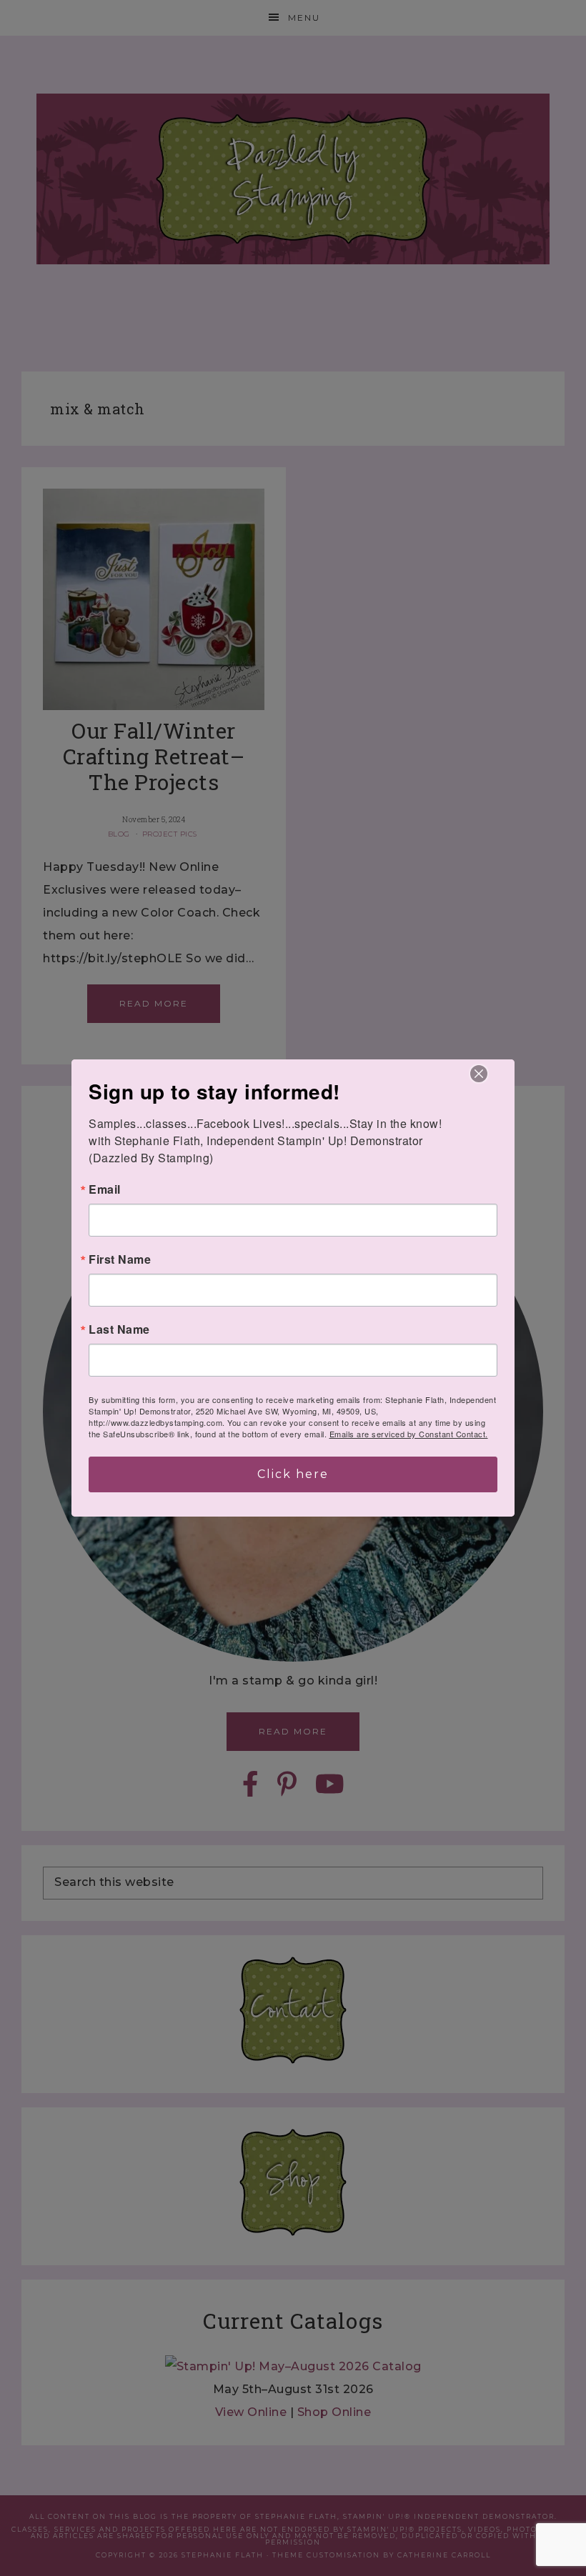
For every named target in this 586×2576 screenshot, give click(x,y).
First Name (120, 1259)
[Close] (479, 1074)
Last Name (119, 1329)
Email (105, 1189)
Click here (293, 1474)
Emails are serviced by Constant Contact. (409, 1434)
